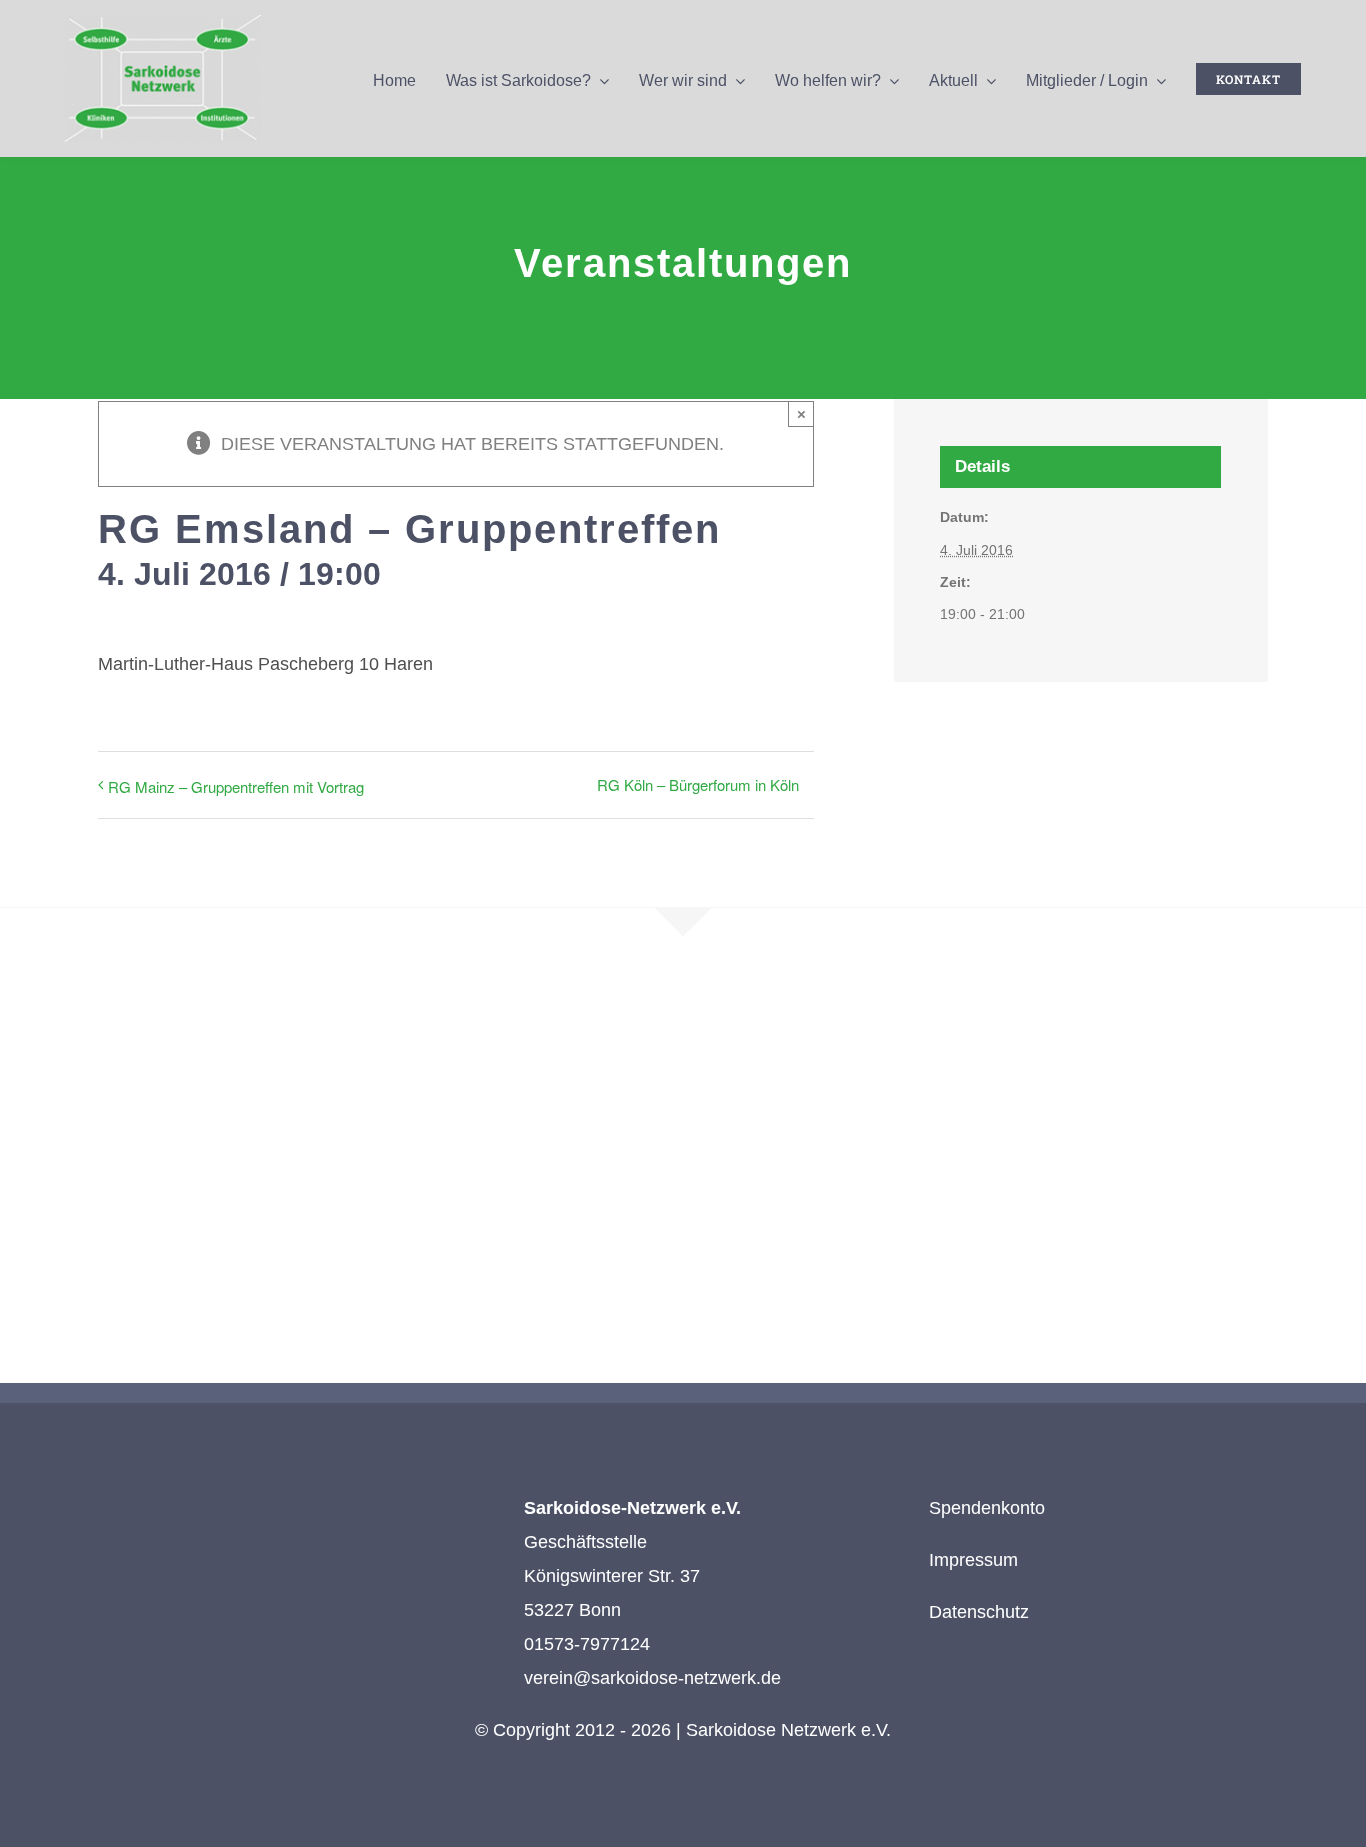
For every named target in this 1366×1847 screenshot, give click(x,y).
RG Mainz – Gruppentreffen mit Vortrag (236, 786)
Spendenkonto (987, 1508)
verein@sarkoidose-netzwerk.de (652, 1678)
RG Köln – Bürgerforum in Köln (698, 784)
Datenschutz (979, 1612)
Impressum (973, 1560)
